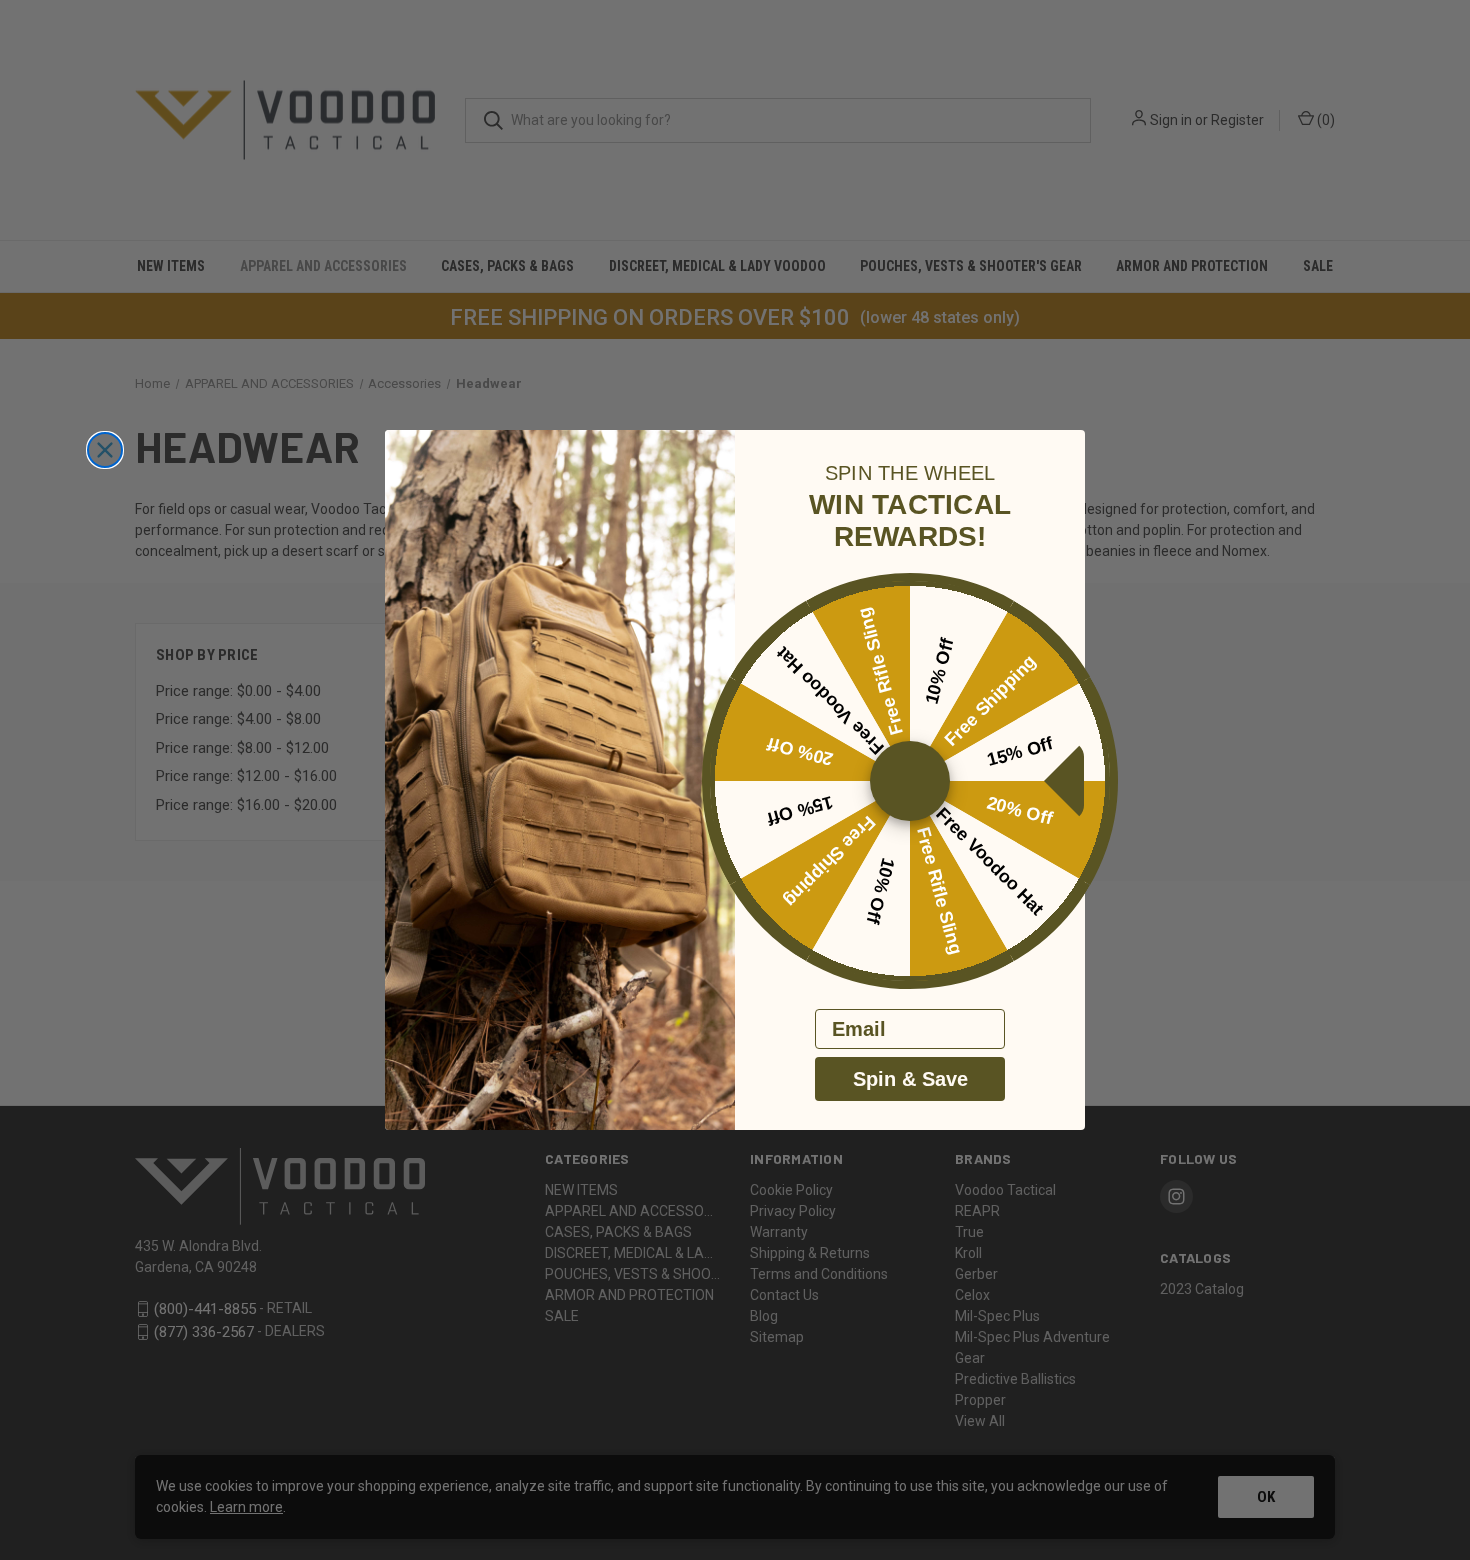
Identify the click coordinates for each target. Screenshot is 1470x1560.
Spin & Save (910, 1079)
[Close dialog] (105, 450)
